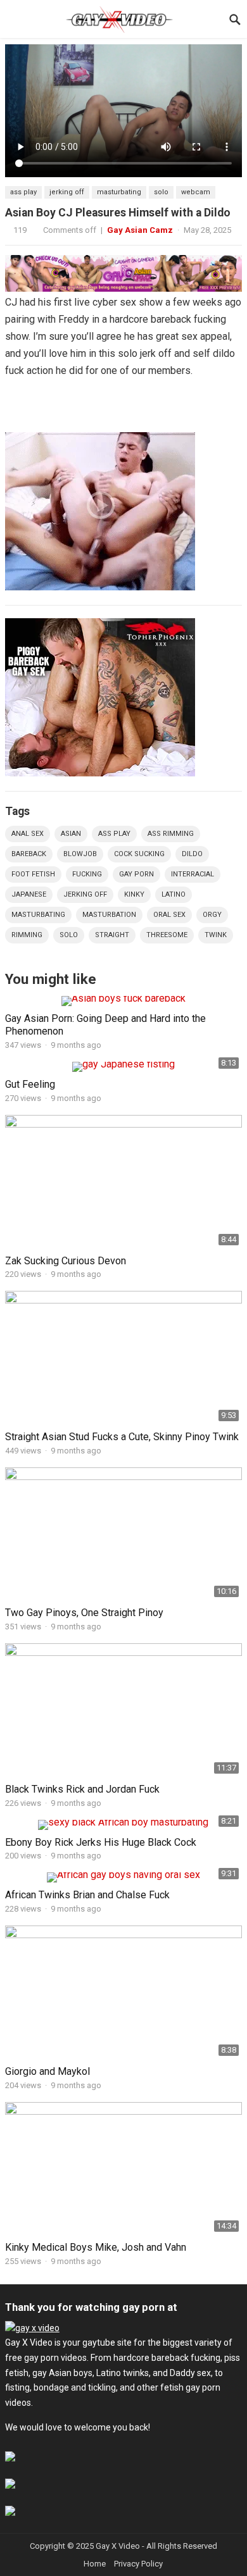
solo (161, 192)
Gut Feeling (30, 1084)
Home (95, 2564)
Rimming (27, 935)
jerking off (67, 192)
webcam (196, 192)
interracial (193, 874)
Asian (71, 834)
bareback (29, 854)
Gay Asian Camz (140, 230)
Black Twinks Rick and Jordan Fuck (82, 1789)
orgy (212, 915)
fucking (87, 874)
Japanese (29, 894)
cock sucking (139, 854)
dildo (192, 854)
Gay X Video (118, 2546)
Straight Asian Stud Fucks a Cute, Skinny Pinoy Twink (122, 1437)
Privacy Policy (138, 2564)
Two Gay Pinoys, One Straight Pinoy (84, 1613)
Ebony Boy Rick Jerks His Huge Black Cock (101, 1842)
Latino (174, 894)
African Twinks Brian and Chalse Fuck (87, 1895)
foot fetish (33, 874)
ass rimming (171, 834)
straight (112, 935)
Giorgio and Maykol (47, 2071)
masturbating (119, 192)
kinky (134, 894)
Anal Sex (28, 834)
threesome (167, 935)
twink (216, 935)
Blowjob (80, 854)
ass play (23, 192)
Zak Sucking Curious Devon (66, 1261)
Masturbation (109, 915)
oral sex (169, 915)
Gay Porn (136, 874)
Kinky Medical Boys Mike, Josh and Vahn (96, 2247)
